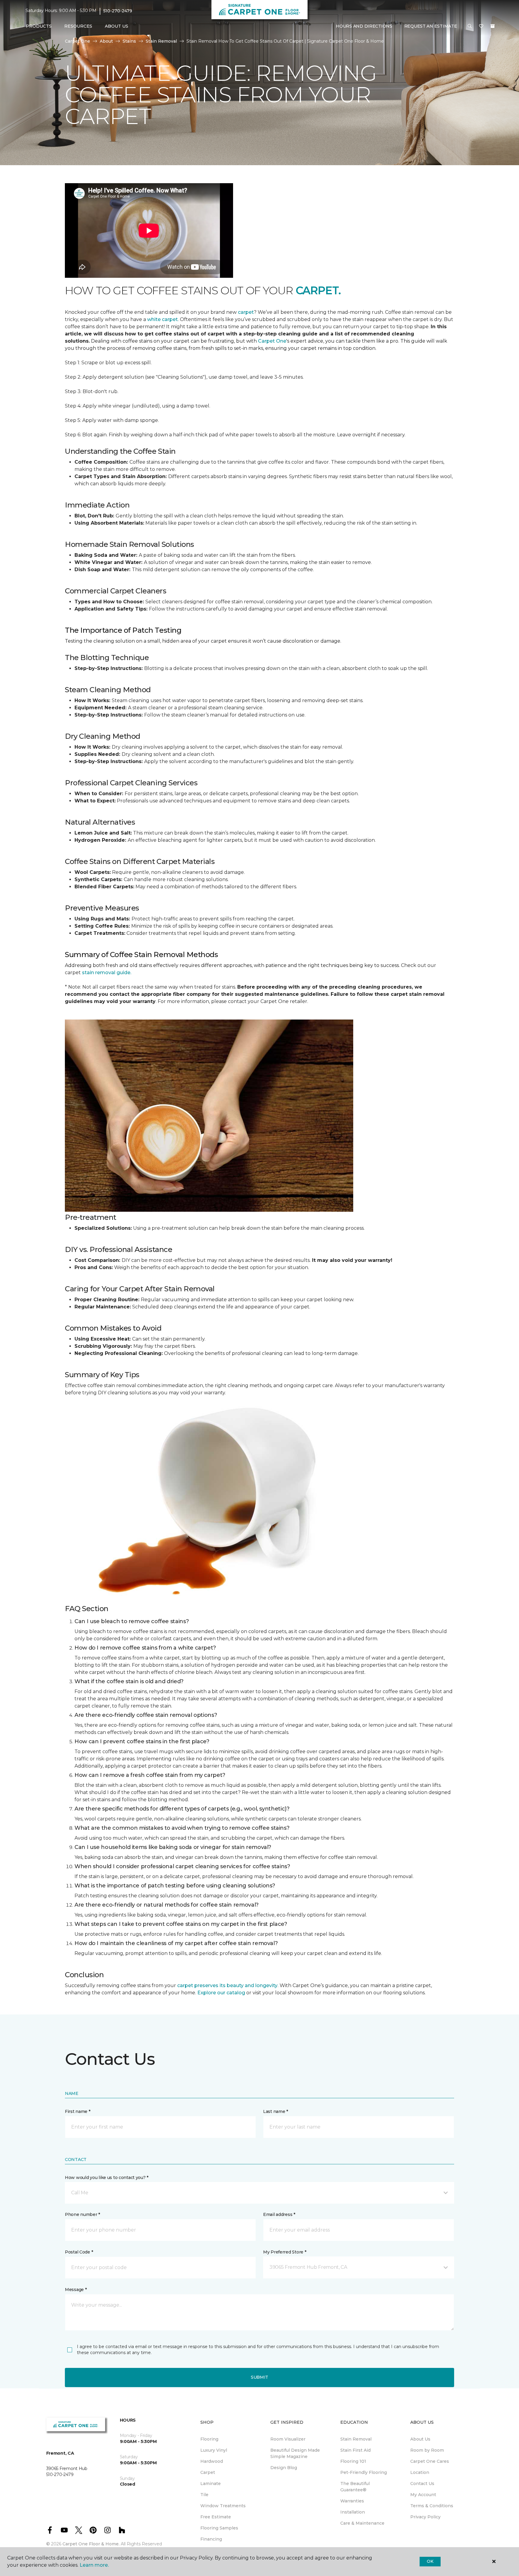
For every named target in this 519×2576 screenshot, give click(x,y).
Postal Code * (79, 2252)
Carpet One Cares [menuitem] (430, 2461)
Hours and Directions (364, 26)
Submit (259, 2377)
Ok (430, 2561)
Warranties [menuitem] (352, 2501)
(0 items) (493, 26)
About (106, 41)
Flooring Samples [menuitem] (219, 2528)
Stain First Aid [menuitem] (355, 2450)
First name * (78, 2111)
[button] (470, 26)
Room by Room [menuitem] (427, 2450)
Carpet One (77, 41)
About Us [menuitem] (420, 2439)
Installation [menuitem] (353, 2512)
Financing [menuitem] (211, 2539)
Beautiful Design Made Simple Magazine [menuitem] (295, 2453)
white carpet (162, 319)
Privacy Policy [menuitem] (425, 2517)
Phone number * (82, 2214)
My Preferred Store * (285, 2252)
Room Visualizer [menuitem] (288, 2439)
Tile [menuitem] (204, 2495)
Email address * (279, 2214)
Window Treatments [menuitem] (223, 2506)
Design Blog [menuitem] (284, 2468)
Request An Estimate (431, 26)
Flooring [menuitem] (209, 2439)
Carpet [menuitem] (208, 2472)
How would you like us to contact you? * (107, 2177)
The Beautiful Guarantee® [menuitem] (355, 2487)
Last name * (276, 2111)
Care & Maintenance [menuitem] (362, 2523)
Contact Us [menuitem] (422, 2484)
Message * (76, 2290)
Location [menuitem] (420, 2472)
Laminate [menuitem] (211, 2484)
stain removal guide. (107, 973)
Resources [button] (78, 26)
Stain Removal (161, 41)
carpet (246, 312)
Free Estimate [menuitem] (216, 2517)
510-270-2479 (118, 11)
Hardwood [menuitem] (212, 2461)
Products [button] (39, 26)
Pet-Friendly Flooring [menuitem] (364, 2472)
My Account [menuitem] (423, 2495)
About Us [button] (117, 26)
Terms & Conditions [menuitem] (432, 2506)
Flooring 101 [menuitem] (353, 2461)
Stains (129, 41)
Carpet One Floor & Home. (91, 2544)
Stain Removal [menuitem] (356, 2439)
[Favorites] (481, 26)
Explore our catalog (222, 1993)
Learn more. (94, 2565)
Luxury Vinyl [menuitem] (214, 2450)
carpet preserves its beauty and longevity (227, 1985)
